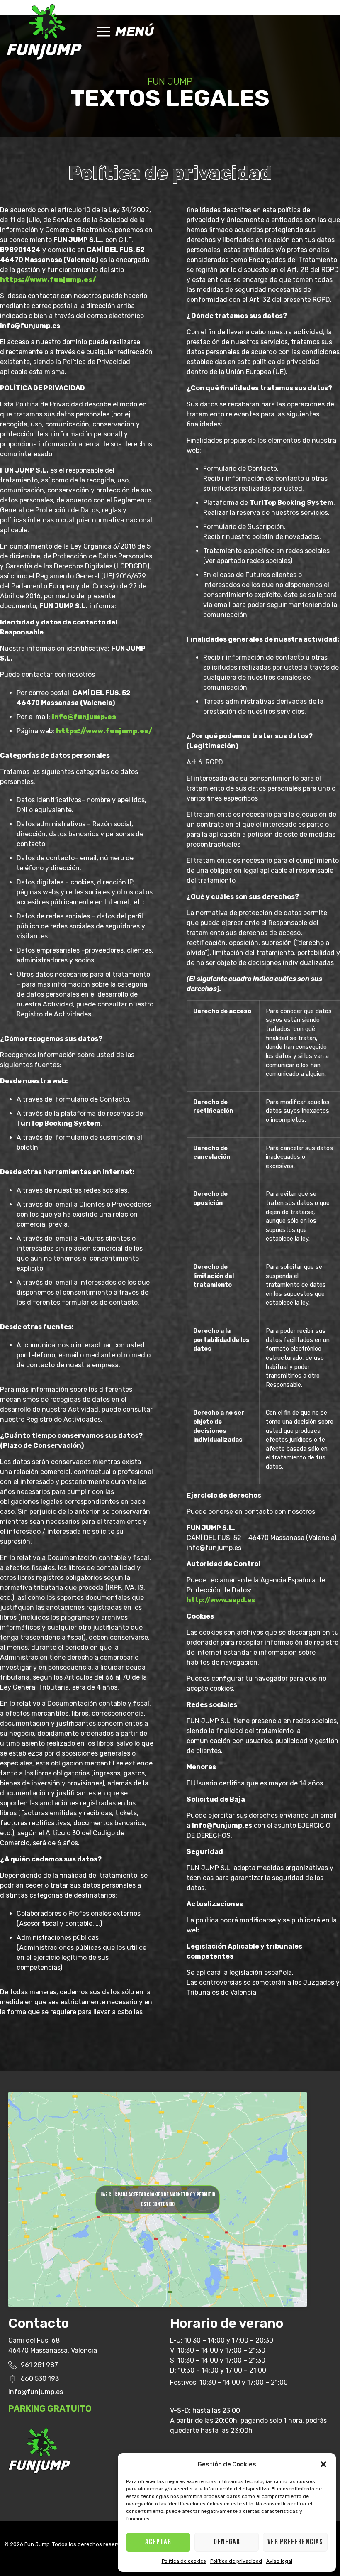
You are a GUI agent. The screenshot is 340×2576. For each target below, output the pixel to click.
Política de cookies (184, 2561)
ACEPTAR (158, 2542)
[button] (323, 2464)
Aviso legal (279, 2561)
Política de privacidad (236, 2561)
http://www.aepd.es (221, 1600)
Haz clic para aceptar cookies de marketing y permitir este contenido (158, 2199)
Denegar (227, 2542)
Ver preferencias (295, 2542)
